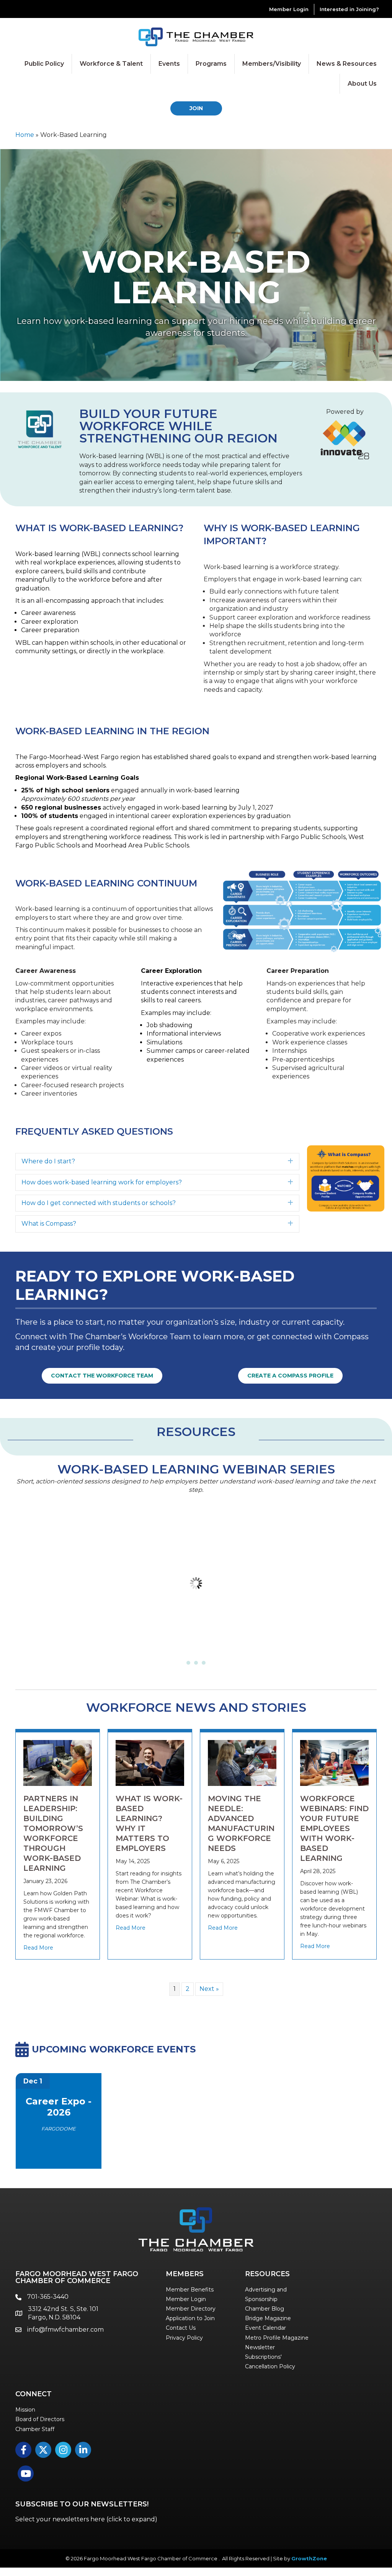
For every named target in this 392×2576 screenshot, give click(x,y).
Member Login (289, 9)
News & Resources (347, 64)
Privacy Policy (184, 2338)
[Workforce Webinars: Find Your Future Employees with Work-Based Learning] (334, 1762)
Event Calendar (265, 2328)
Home (25, 135)
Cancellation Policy (270, 2366)
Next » (209, 1989)
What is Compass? (49, 1224)
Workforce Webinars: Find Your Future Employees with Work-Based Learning (334, 1828)
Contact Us (181, 2328)
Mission (25, 2410)
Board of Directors (40, 2419)
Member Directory (191, 2309)
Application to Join (190, 2318)
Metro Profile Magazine (277, 2338)
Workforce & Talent (111, 64)
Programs (211, 64)
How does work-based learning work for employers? (102, 1182)
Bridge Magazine (268, 2318)
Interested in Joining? (349, 9)
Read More (38, 1948)
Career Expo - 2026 (59, 2107)
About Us (362, 84)
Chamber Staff (35, 2429)
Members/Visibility (272, 64)
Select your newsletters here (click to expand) (86, 2519)
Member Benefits (190, 2290)
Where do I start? (48, 1161)
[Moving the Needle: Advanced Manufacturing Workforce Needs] (242, 1762)
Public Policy (44, 64)
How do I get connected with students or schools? (99, 1203)
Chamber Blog (265, 2309)
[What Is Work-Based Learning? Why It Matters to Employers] (150, 1762)
